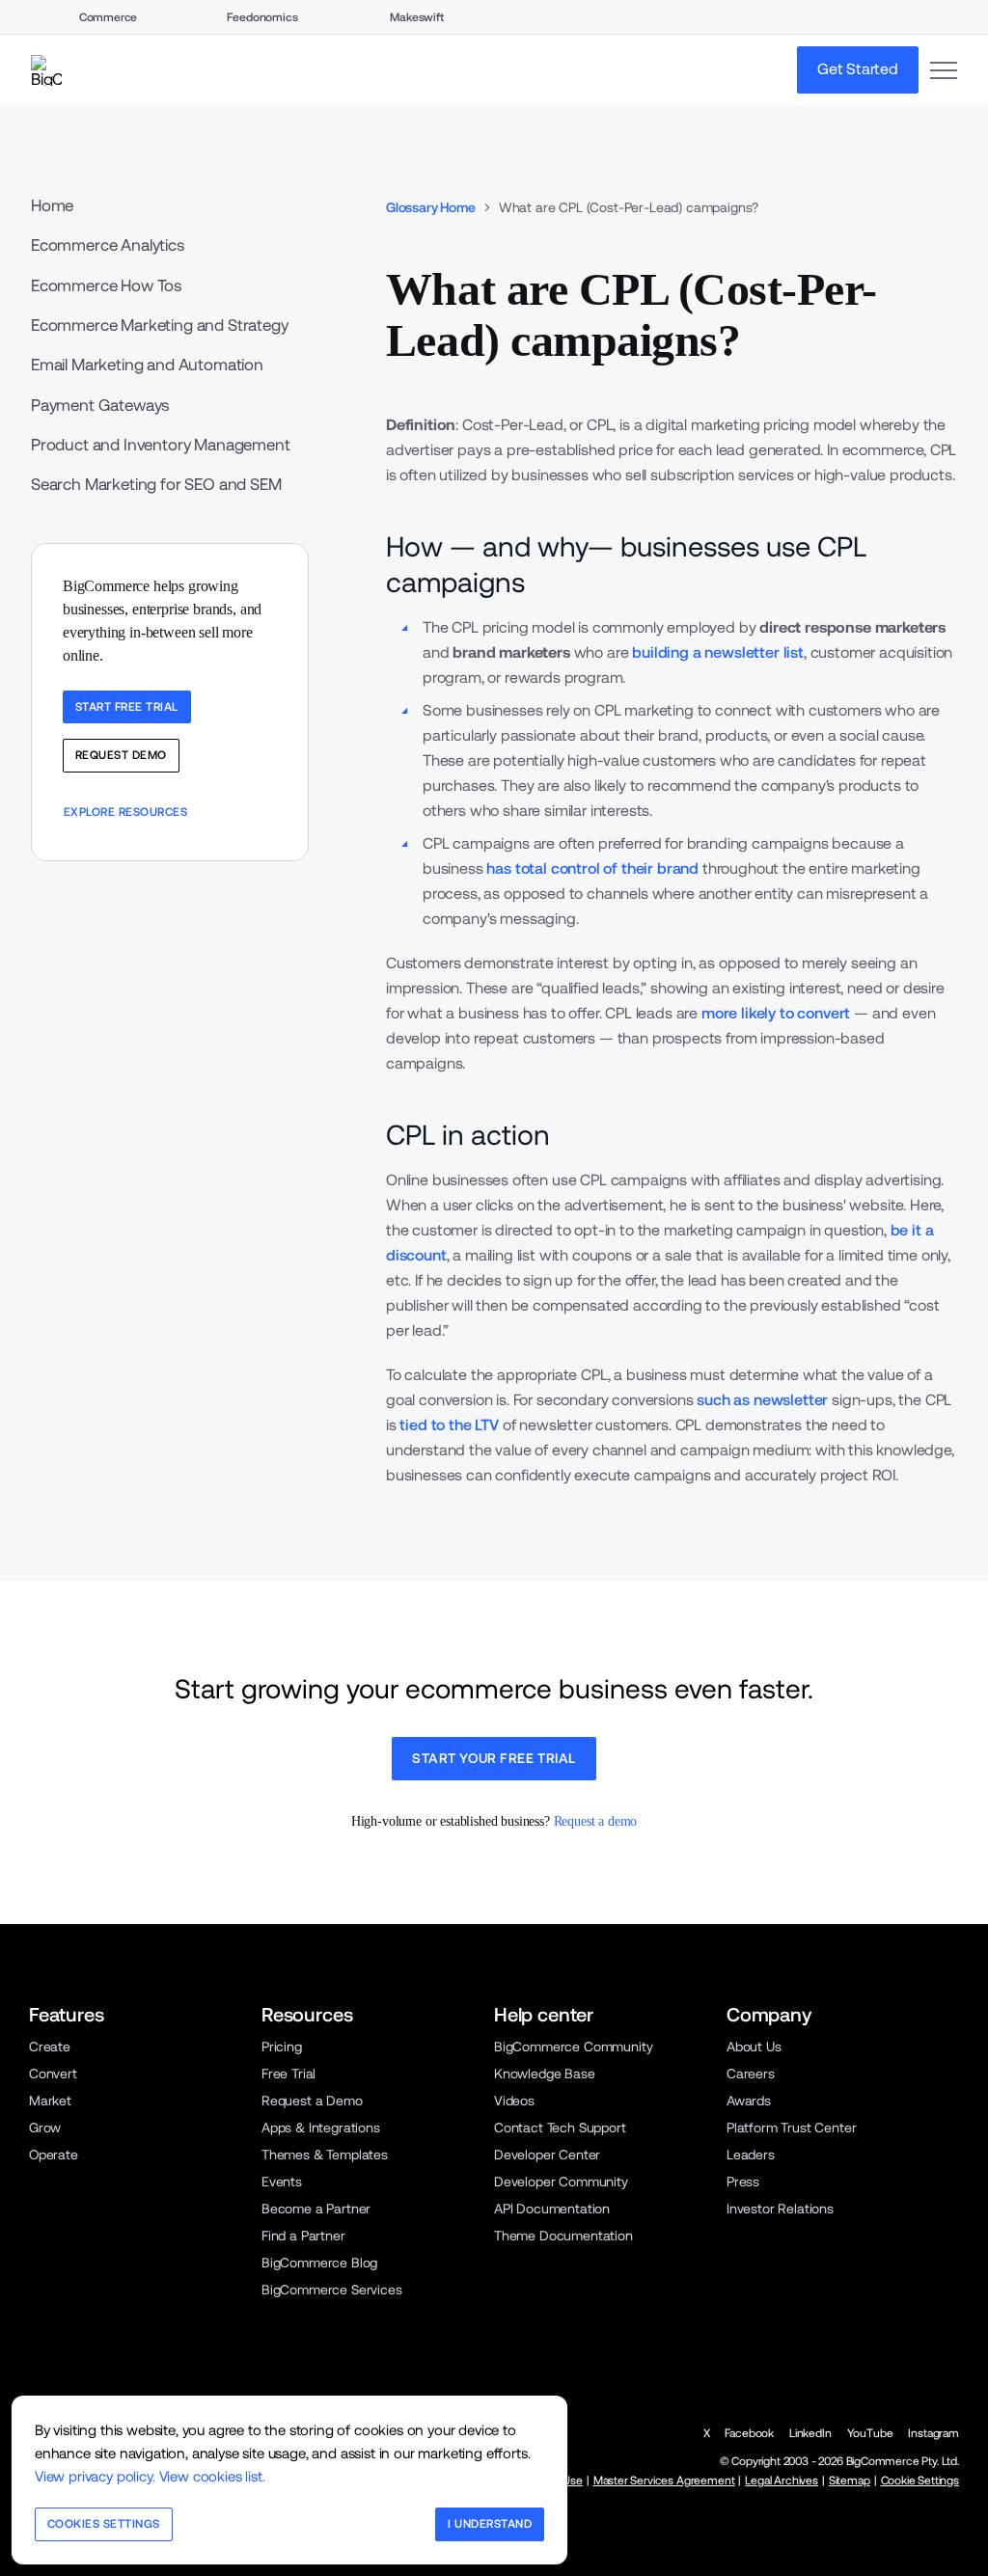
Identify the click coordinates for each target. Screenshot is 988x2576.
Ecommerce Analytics (108, 245)
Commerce (109, 17)
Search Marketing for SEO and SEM (156, 484)
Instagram (933, 2433)
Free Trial (288, 2074)
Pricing (282, 2047)
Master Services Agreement (664, 2481)
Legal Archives (782, 2481)
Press (743, 2182)
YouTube (870, 2433)
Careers (751, 2074)
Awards (749, 2101)
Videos (514, 2101)
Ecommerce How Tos (106, 285)
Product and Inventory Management (161, 445)
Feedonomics (262, 17)
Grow (45, 2128)
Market (50, 2101)
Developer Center (547, 2155)
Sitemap (850, 2481)
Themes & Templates (325, 2155)
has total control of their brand (592, 868)
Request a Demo (312, 2101)
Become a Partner (316, 2209)
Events (282, 2182)
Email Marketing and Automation (147, 365)
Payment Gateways (100, 405)
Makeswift (417, 17)
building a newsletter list (718, 652)
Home (52, 206)
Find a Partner (303, 2236)
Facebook (749, 2433)
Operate (54, 2155)
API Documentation (552, 2209)
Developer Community (561, 2182)
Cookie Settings (920, 2481)
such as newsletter (762, 1400)
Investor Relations (780, 2209)
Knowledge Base (545, 2074)
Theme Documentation (563, 2236)
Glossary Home (431, 207)
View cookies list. (212, 2476)
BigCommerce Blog (319, 2263)
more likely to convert (776, 1013)
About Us (754, 2047)
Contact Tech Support (560, 2128)
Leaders (751, 2155)
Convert (53, 2074)
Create (50, 2047)
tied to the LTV (449, 1425)
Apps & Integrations (321, 2128)
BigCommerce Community (573, 2047)
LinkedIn (810, 2433)
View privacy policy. (95, 2476)
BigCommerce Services (332, 2290)
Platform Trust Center (791, 2128)
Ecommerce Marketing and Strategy (160, 325)
